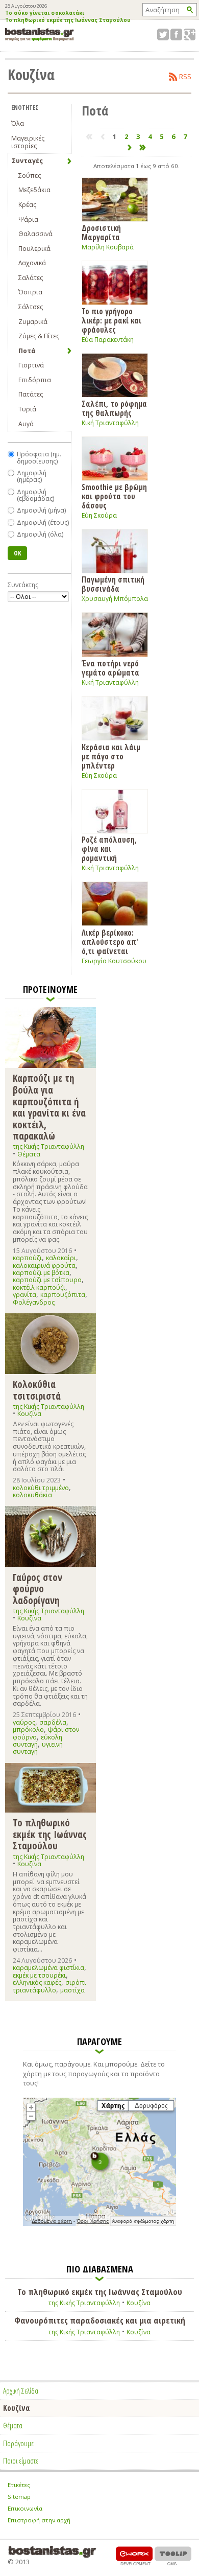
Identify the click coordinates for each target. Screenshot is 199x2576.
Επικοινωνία (25, 2508)
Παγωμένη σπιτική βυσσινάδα (113, 584)
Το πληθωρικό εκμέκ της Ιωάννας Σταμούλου (68, 20)
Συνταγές (27, 161)
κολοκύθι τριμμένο (41, 1488)
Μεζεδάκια (34, 190)
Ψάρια (28, 219)
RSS (185, 77)
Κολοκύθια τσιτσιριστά (37, 1390)
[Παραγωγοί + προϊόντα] (99, 2224)
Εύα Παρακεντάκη (108, 340)
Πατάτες (31, 394)
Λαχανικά (32, 263)
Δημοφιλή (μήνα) (41, 510)
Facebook (176, 34)
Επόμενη (130, 147)
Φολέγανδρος (34, 1302)
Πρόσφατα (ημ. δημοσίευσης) (39, 458)
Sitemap (19, 2497)
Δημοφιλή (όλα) (40, 534)
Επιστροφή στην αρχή (39, 2520)
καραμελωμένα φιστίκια (48, 1968)
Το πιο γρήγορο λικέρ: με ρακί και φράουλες (111, 320)
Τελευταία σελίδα (143, 147)
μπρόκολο (28, 1730)
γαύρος (24, 1722)
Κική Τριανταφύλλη (110, 423)
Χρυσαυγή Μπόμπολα (115, 599)
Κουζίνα (29, 1414)
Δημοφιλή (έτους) (43, 523)
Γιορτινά (31, 365)
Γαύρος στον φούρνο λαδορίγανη (38, 1588)
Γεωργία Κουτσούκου (114, 961)
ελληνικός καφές (37, 1982)
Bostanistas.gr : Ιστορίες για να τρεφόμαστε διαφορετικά (40, 34)
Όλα (18, 123)
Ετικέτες (19, 2485)
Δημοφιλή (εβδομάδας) (35, 495)
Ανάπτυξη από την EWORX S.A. (134, 2556)
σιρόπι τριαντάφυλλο (49, 1986)
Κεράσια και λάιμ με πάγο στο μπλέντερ (111, 756)
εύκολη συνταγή (38, 1741)
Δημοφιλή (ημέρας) (32, 477)
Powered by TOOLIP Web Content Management (173, 2556)
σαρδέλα (53, 1722)
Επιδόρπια (35, 380)
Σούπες (30, 176)
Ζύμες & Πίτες (39, 336)
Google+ (190, 34)
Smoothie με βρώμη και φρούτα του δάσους (114, 496)
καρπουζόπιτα (63, 1295)
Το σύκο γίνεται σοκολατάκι (45, 13)
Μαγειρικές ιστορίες (28, 142)
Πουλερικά (34, 249)
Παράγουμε (18, 2443)
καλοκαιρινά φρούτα (44, 1266)
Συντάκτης (23, 585)
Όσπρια (30, 292)
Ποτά (27, 351)
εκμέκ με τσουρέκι (39, 1975)
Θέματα (29, 1154)
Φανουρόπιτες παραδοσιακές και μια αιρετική (100, 2320)
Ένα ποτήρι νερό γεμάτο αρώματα (110, 668)
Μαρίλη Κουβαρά (108, 247)
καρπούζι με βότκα (41, 1273)
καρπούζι (27, 1258)
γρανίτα (24, 1295)
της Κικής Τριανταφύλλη (48, 1146)
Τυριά (27, 409)
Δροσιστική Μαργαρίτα (101, 232)
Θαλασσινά (35, 234)
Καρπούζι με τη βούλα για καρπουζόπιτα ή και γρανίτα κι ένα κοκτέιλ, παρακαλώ (49, 1107)
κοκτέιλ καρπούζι (39, 1287)
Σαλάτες (31, 278)
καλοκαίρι (61, 1258)
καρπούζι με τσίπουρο (47, 1280)
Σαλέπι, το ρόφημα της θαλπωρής (114, 408)
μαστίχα (72, 1990)
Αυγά (26, 424)
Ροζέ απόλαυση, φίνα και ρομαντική (109, 849)
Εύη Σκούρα (99, 515)
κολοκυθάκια (32, 1495)
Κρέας (27, 205)
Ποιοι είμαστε (21, 2461)
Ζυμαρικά (33, 322)
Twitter (163, 34)
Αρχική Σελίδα (21, 2391)
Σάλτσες (31, 307)
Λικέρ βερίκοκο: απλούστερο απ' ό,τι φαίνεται (110, 942)
